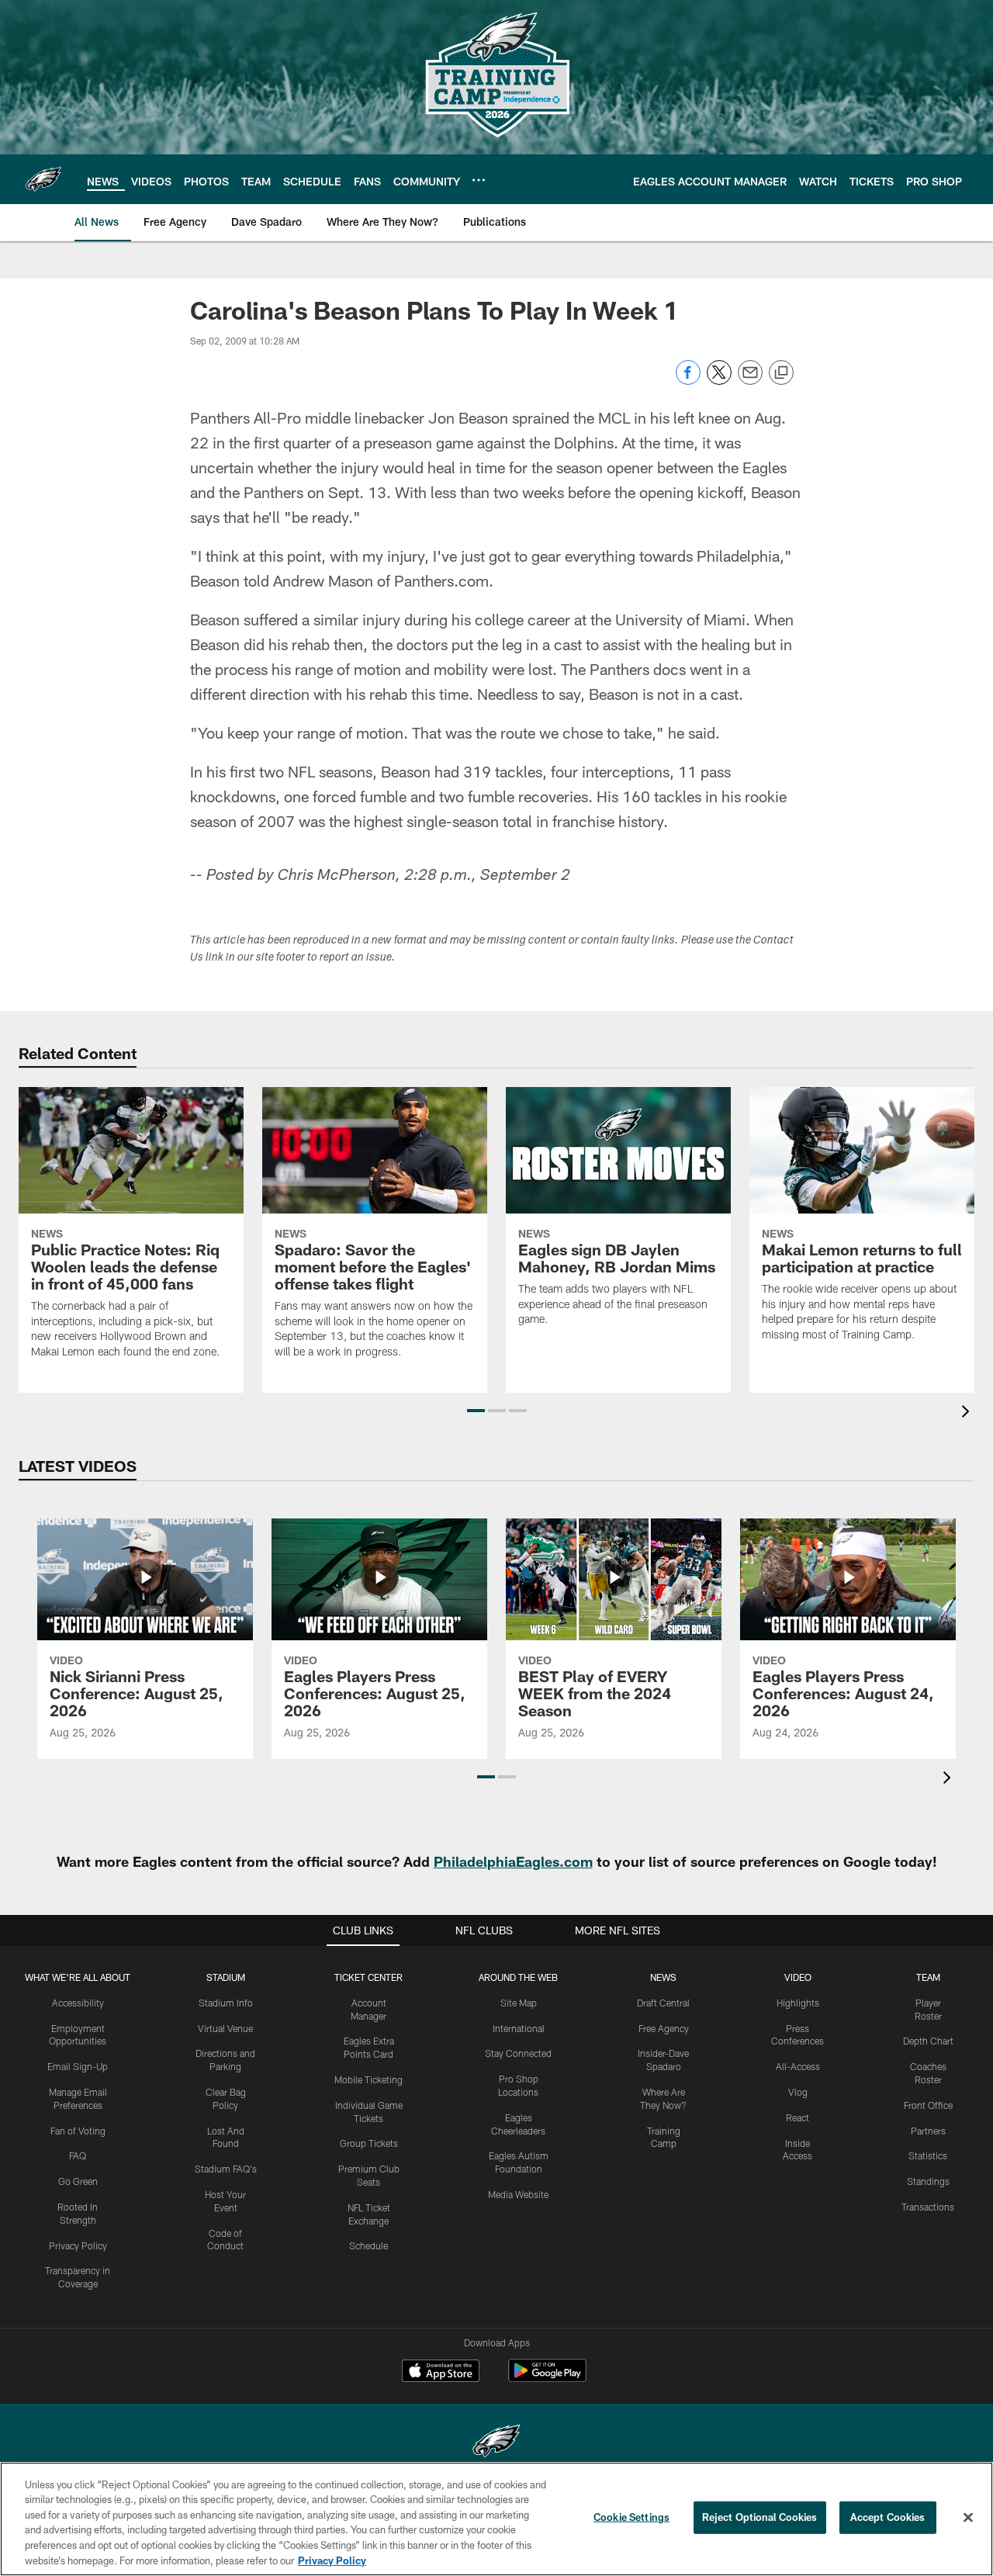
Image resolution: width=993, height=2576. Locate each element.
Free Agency (664, 2028)
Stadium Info (226, 2003)
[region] (496, 2519)
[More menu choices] (479, 180)
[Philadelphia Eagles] (496, 2443)
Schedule (368, 2245)
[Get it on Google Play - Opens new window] (547, 2379)
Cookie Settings (631, 2517)
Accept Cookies (888, 2517)
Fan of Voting (78, 2131)
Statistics (928, 2155)
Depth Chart (928, 2041)
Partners (928, 2131)
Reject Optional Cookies (760, 2517)
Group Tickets (369, 2143)
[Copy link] (781, 373)
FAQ (78, 2155)
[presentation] (968, 1413)
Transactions (928, 2207)
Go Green (78, 2181)
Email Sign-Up (78, 2066)
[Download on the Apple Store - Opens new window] (441, 2373)
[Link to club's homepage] (43, 179)
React (798, 2117)
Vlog (798, 2092)
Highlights (798, 2003)
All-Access (798, 2066)
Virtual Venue (225, 2028)
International (519, 2028)
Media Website (518, 2194)
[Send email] (750, 381)
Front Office (928, 2105)
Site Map (519, 2003)
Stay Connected (518, 2053)
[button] (476, 1411)
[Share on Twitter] (719, 381)
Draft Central (663, 2003)
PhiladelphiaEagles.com (513, 1861)
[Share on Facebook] (688, 381)
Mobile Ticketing (368, 2079)
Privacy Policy (78, 2245)
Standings (928, 2181)
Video (798, 1977)
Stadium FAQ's (226, 2169)
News (663, 1977)
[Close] (968, 2518)
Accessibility (78, 2003)
